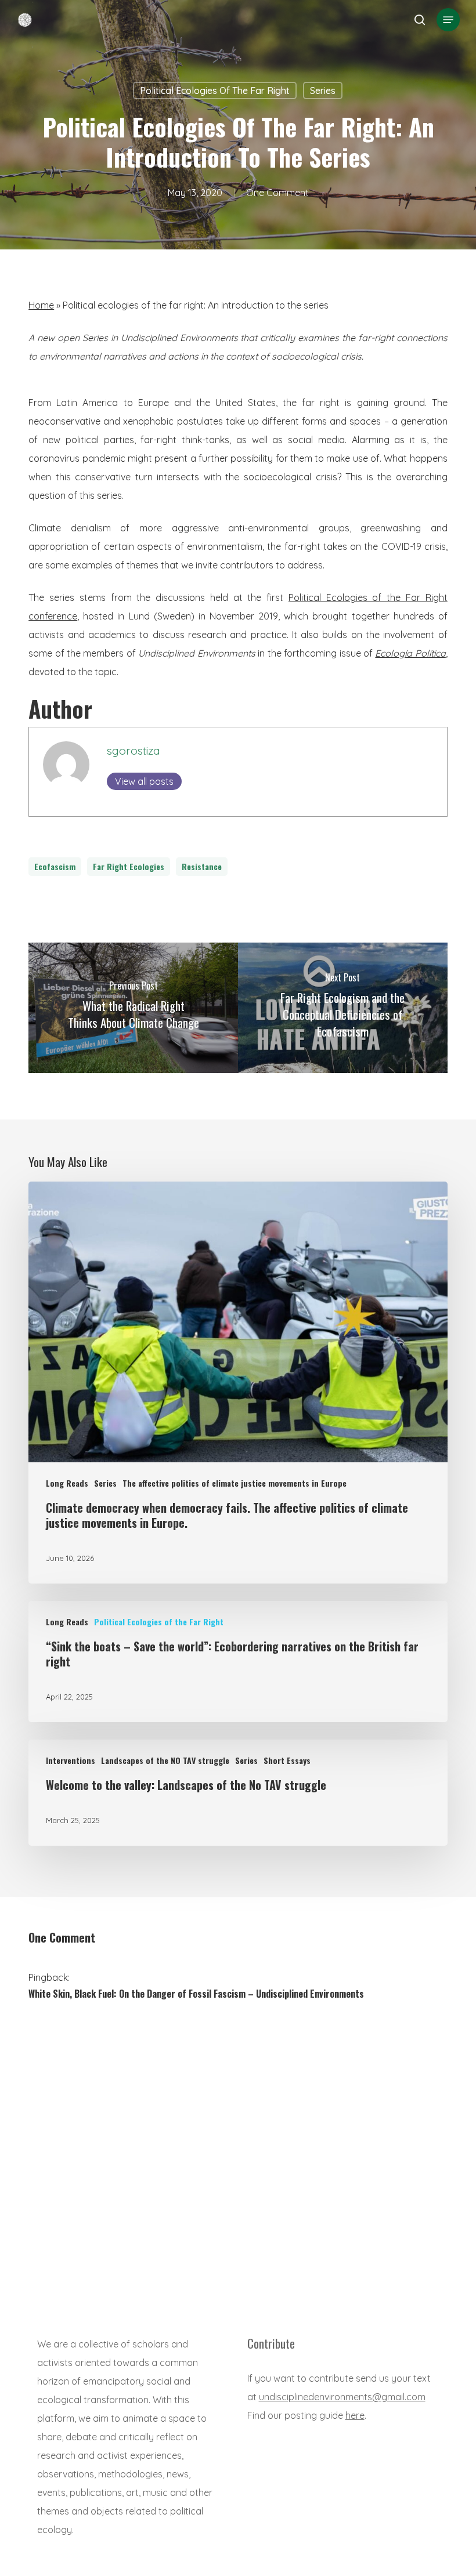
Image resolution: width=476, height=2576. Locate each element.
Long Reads (67, 1483)
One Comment (277, 193)
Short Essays (287, 1760)
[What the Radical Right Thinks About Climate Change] (133, 1008)
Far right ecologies (129, 866)
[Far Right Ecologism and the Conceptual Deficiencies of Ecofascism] (343, 1008)
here (355, 2415)
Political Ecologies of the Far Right (215, 90)
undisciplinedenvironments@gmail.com (342, 2397)
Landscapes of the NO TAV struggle (165, 1760)
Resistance (202, 866)
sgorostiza (133, 751)
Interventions (71, 1760)
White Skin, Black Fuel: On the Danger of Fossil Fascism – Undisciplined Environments (196, 1994)
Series (323, 90)
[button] (448, 20)
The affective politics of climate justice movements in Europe (235, 1483)
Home (41, 305)
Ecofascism (55, 866)
